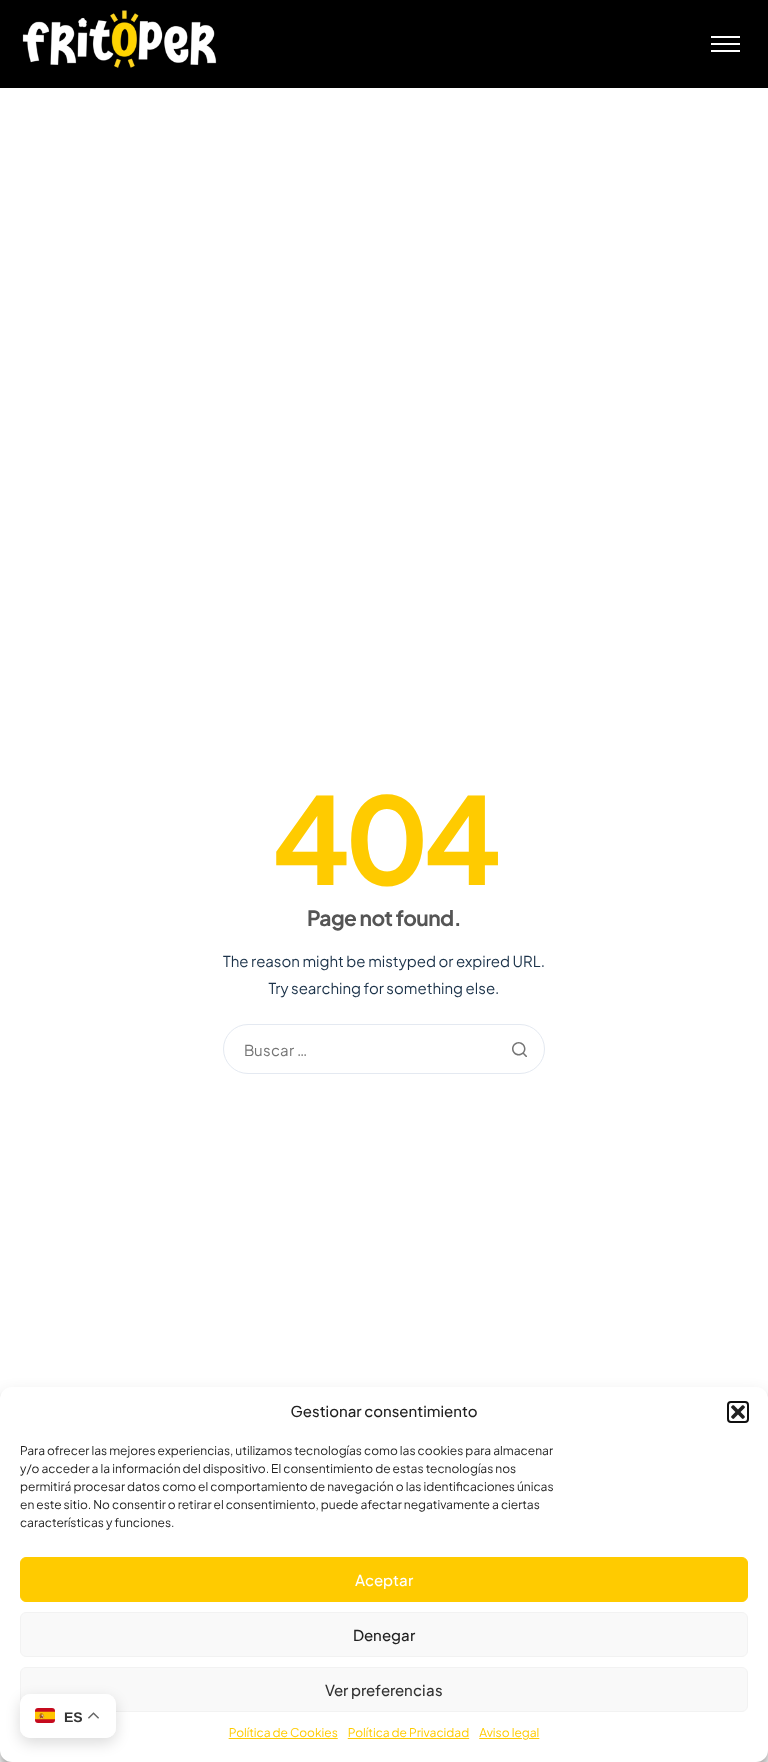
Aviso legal (509, 1732)
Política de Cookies (283, 1732)
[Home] (120, 38)
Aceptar (384, 1579)
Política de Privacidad (408, 1732)
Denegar (384, 1634)
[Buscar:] (384, 1051)
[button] (738, 1412)
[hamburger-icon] (725, 44)
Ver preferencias (384, 1689)
